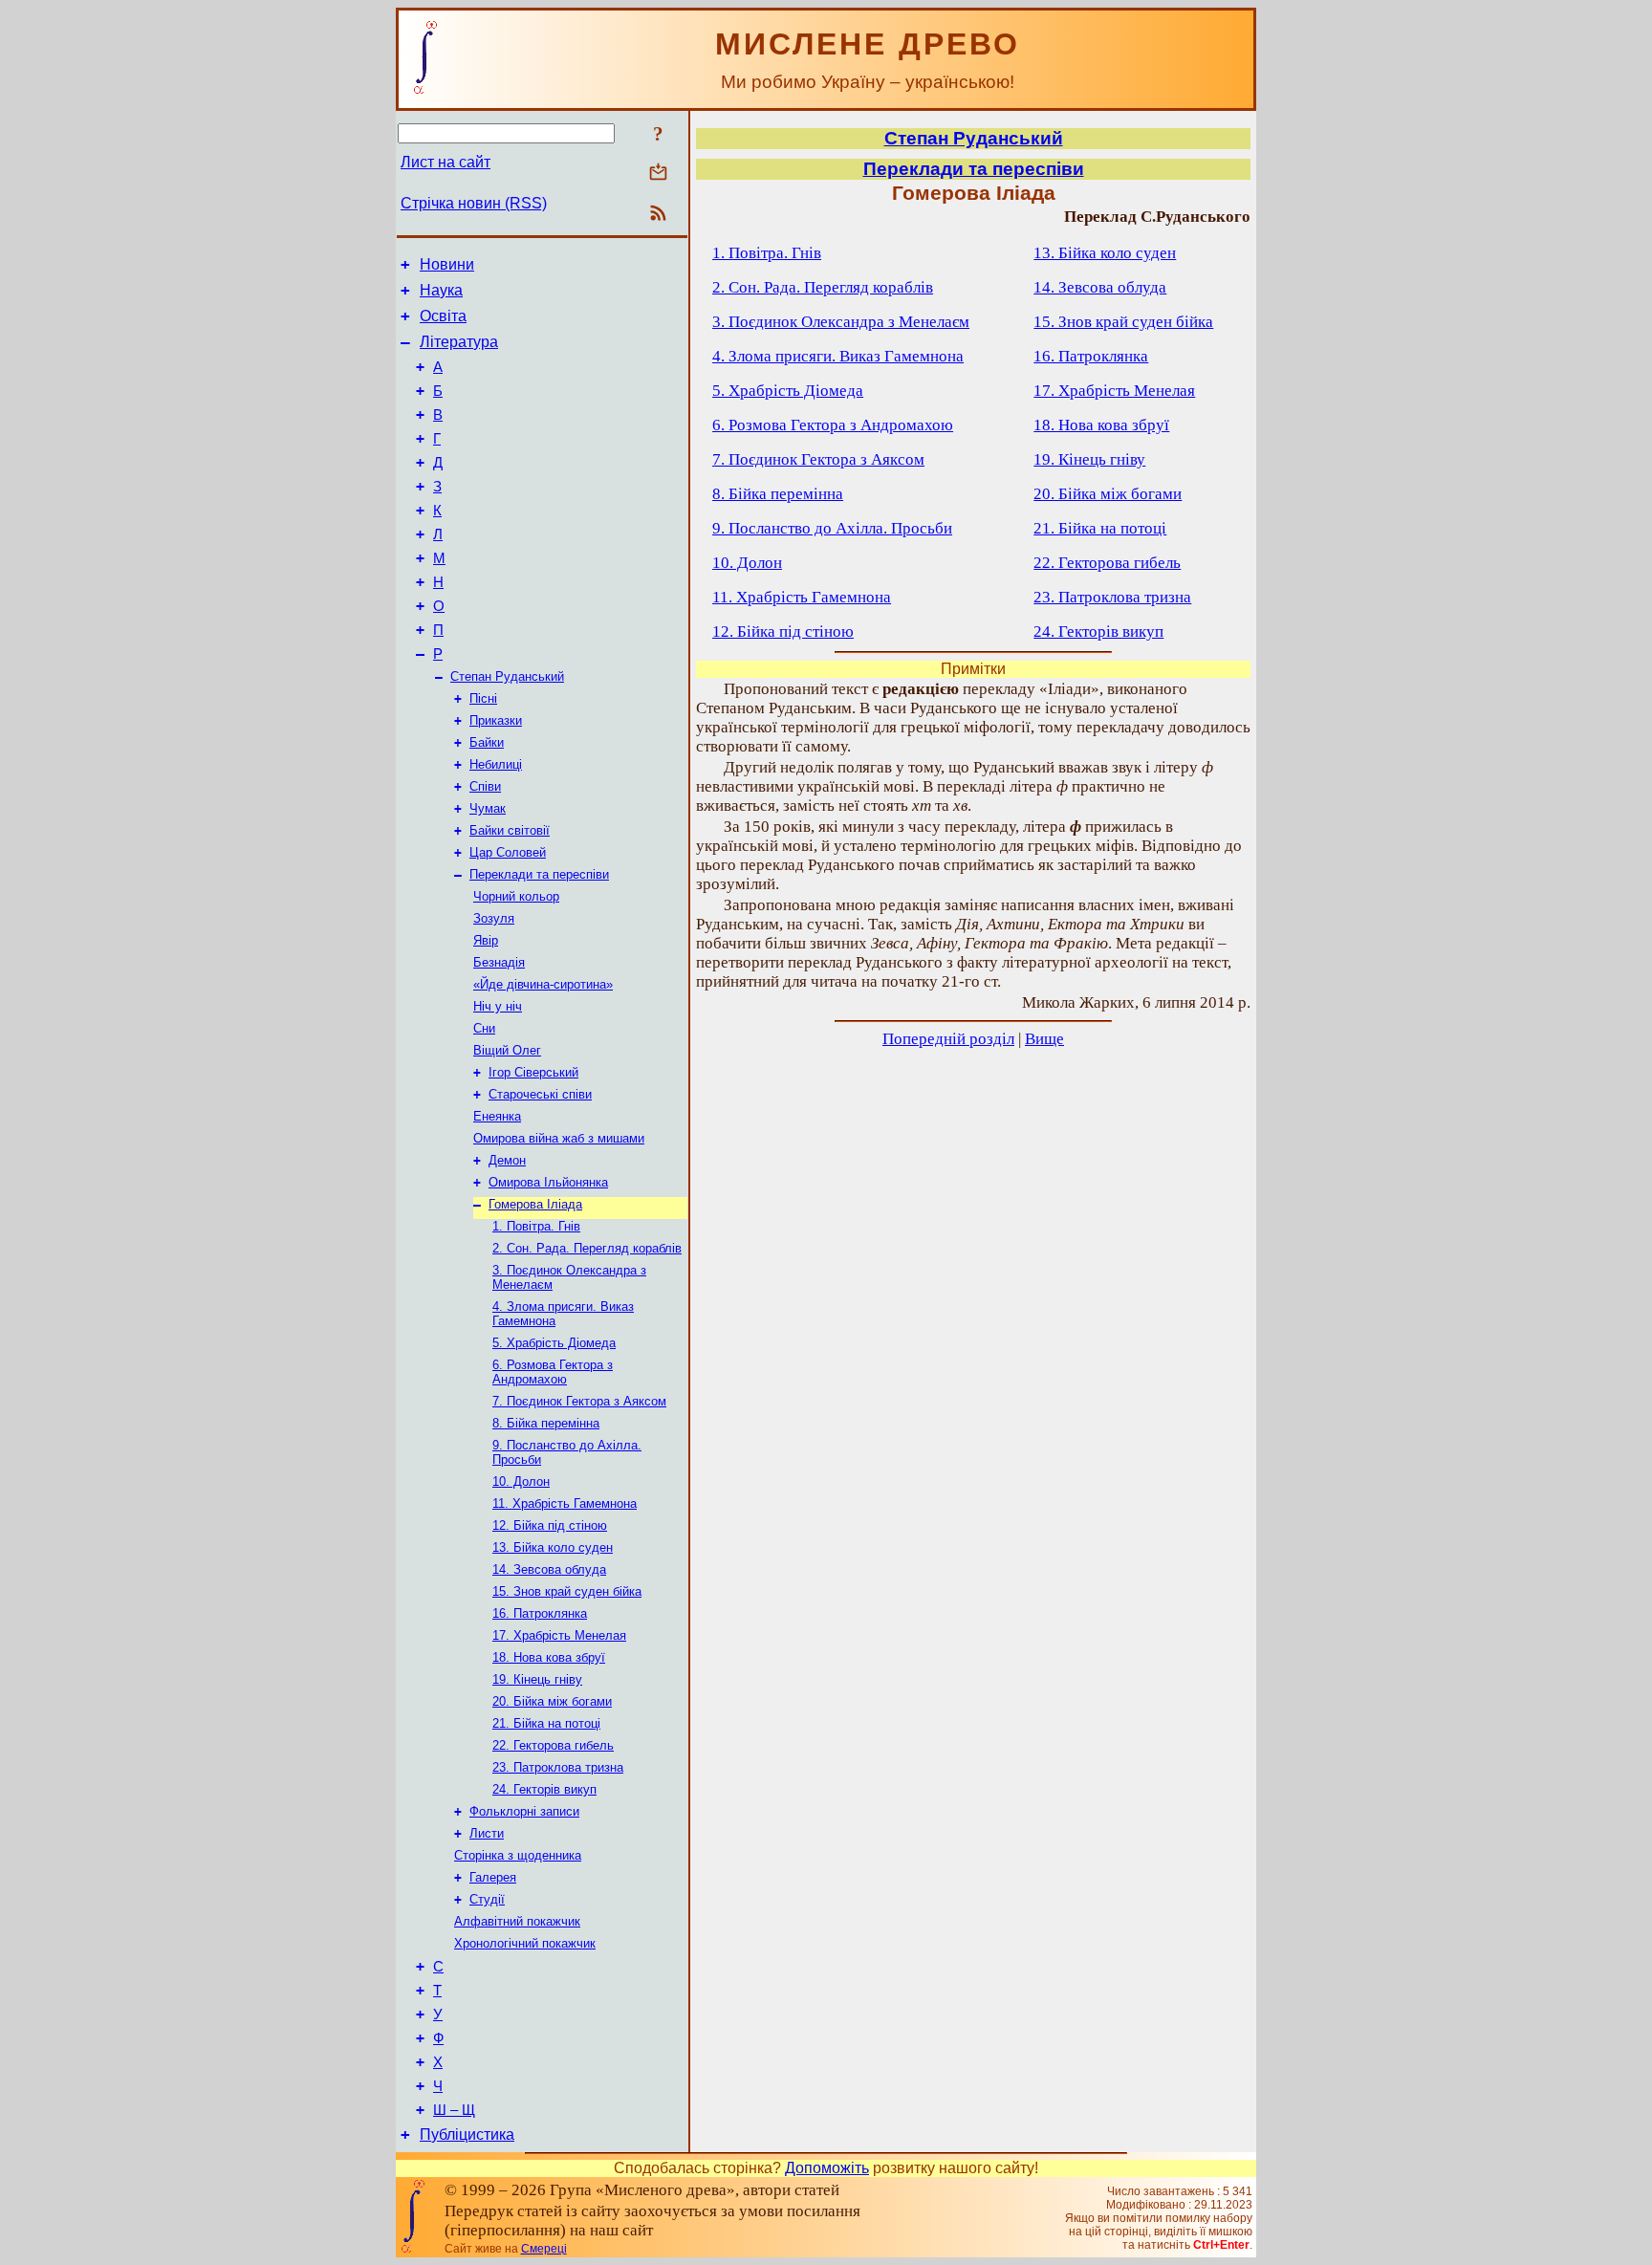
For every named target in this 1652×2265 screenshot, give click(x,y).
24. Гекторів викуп (544, 1789)
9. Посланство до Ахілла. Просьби (832, 528)
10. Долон (521, 1481)
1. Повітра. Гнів (536, 1226)
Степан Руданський (507, 676)
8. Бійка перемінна (546, 1423)
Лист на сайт (446, 162)
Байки (487, 742)
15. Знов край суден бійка (567, 1591)
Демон (507, 1160)
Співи (485, 786)
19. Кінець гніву (537, 1679)
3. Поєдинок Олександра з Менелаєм (841, 322)
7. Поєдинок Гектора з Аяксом (579, 1401)
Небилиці (496, 764)
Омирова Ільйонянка (548, 1182)
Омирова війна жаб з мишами (559, 1138)
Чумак (488, 808)
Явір (486, 940)
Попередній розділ (948, 1039)
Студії (487, 1899)
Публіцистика (467, 2134)
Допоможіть (827, 2168)
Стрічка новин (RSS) (474, 203)
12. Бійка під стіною (550, 1525)
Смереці (544, 2249)
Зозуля (494, 918)
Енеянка (497, 1116)
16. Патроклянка (540, 1613)
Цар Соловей (508, 852)
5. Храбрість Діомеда (554, 1343)
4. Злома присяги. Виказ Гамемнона (838, 356)
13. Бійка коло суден (553, 1547)
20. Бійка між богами (552, 1701)
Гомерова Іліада (535, 1204)
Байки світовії (510, 830)
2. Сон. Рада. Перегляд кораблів (587, 1248)
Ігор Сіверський (533, 1072)
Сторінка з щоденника (518, 1855)
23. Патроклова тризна (558, 1767)
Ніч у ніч (498, 1006)
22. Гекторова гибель (553, 1745)
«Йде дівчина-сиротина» (543, 984)
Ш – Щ (454, 2110)
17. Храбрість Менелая (559, 1635)
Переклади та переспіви (539, 874)
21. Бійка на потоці (546, 1723)
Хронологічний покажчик (525, 1943)
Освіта (443, 316)
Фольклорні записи (524, 1811)
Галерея (493, 1877)
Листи (487, 1833)
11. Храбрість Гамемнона (565, 1503)
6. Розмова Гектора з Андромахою (553, 1372)
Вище (1044, 1039)
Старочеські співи (540, 1094)
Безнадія (499, 962)
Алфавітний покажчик (517, 1921)
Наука (441, 290)
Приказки (496, 720)
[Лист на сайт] (658, 174)
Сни (484, 1028)
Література (459, 342)
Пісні (483, 698)
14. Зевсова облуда (549, 1569)
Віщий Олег (507, 1050)
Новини (447, 264)
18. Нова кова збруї (549, 1657)
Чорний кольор (516, 896)
